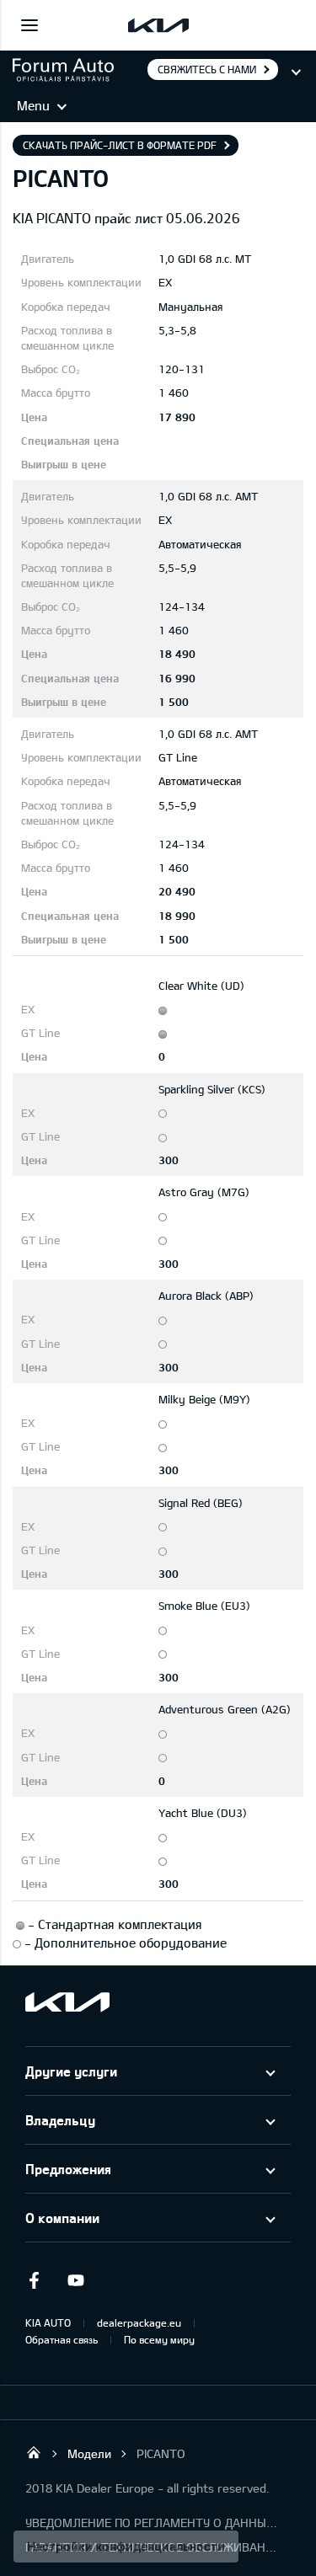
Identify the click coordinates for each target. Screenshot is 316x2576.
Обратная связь (62, 2339)
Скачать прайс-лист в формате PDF (120, 145)
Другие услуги (71, 2071)
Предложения (68, 2169)
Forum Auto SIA (34, 2452)
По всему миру (159, 2339)
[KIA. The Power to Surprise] (67, 2002)
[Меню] (29, 25)
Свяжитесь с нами (207, 69)
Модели (89, 2453)
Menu (33, 105)
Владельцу (60, 2120)
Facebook (34, 2280)
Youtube (76, 2280)
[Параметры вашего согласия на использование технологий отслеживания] (126, 2547)
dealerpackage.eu (139, 2322)
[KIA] (158, 25)
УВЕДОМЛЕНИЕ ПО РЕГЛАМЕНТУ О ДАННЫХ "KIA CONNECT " (152, 2523)
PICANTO (161, 2453)
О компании (62, 2218)
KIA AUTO (48, 2322)
